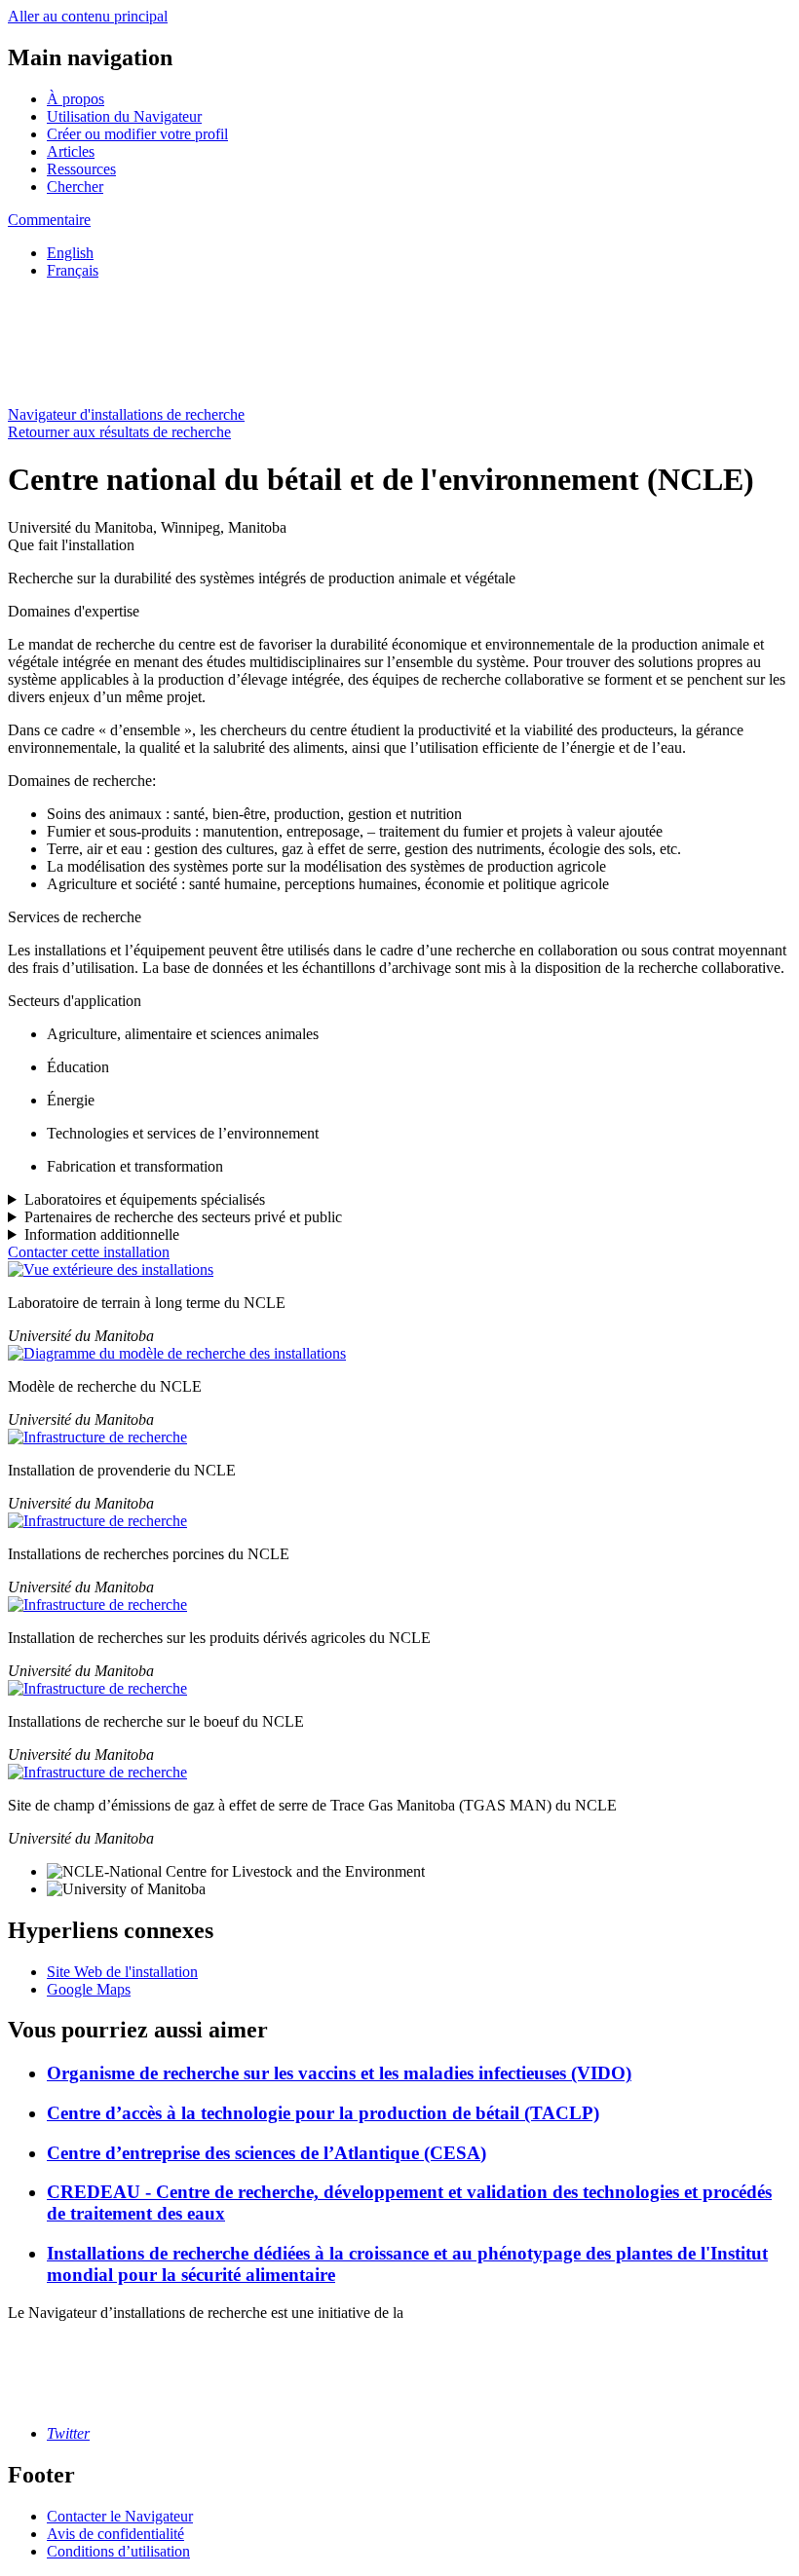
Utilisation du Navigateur (124, 116)
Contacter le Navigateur (120, 2516)
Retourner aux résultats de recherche (119, 432)
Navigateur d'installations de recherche (126, 414)
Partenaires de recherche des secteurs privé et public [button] (183, 1217)
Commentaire (49, 220)
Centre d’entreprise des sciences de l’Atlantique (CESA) (266, 2153)
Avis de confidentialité (115, 2534)
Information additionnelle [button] (102, 1234)
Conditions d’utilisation (118, 2551)
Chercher (75, 187)
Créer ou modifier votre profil (137, 134)
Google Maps (89, 1989)
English (70, 253)
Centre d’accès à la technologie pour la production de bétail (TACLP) (323, 2113)
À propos (76, 99)
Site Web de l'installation (122, 1972)
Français (73, 270)
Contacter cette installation (89, 1252)
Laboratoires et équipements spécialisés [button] (145, 1199)
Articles (71, 151)
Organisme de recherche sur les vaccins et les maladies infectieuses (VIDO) (339, 2073)
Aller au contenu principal (88, 16)
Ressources (81, 169)
